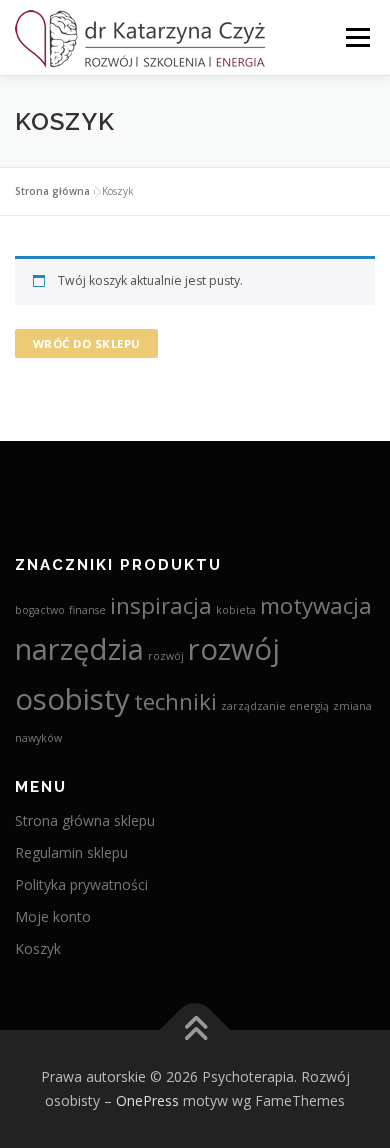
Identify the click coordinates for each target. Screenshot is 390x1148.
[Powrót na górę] (195, 1030)
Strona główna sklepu (85, 820)
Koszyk (38, 948)
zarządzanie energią (275, 706)
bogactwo (40, 610)
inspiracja (161, 605)
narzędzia (79, 649)
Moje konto (53, 916)
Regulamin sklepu (71, 852)
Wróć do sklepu (87, 343)
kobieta (236, 610)
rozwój (166, 656)
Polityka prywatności (81, 884)
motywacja (316, 605)
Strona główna (52, 191)
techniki (175, 701)
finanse (87, 610)
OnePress (147, 1100)
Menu (356, 37)
